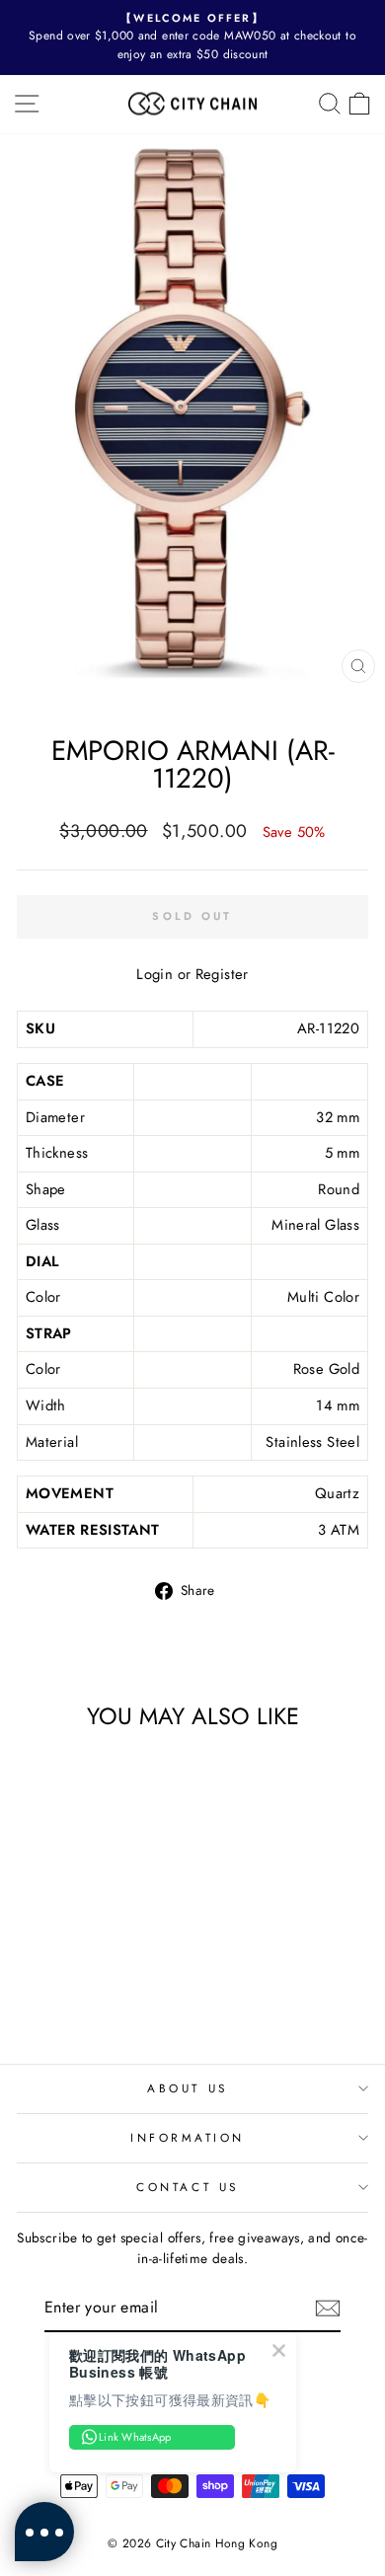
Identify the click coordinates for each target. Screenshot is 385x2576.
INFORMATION (188, 2137)
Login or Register (192, 974)
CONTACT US (187, 2187)
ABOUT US (187, 2088)
